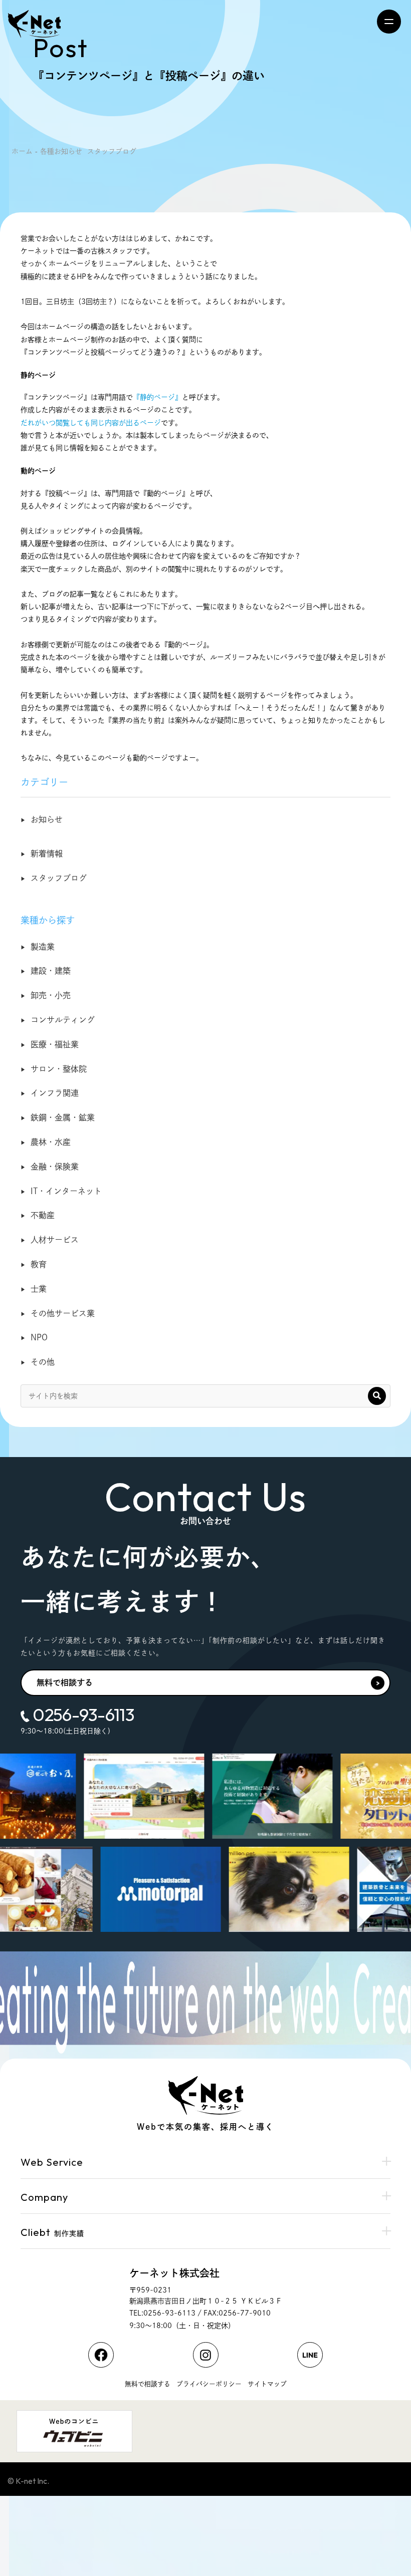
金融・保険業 (55, 1167)
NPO (39, 1337)
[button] (377, 1396)
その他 (43, 1362)
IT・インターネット (66, 1191)
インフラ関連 (55, 1093)
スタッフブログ (59, 878)
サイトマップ (267, 2384)
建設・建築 (51, 971)
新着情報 (47, 853)
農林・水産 (51, 1142)
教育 (39, 1264)
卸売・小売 (51, 995)
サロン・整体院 (59, 1069)
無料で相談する (65, 1682)
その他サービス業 (63, 1313)
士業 (39, 1289)
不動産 (43, 1215)
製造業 (43, 947)
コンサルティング (63, 1020)
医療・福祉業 (55, 1044)
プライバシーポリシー (209, 2384)
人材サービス (55, 1240)
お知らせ (47, 819)
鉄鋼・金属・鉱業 (63, 1117)
